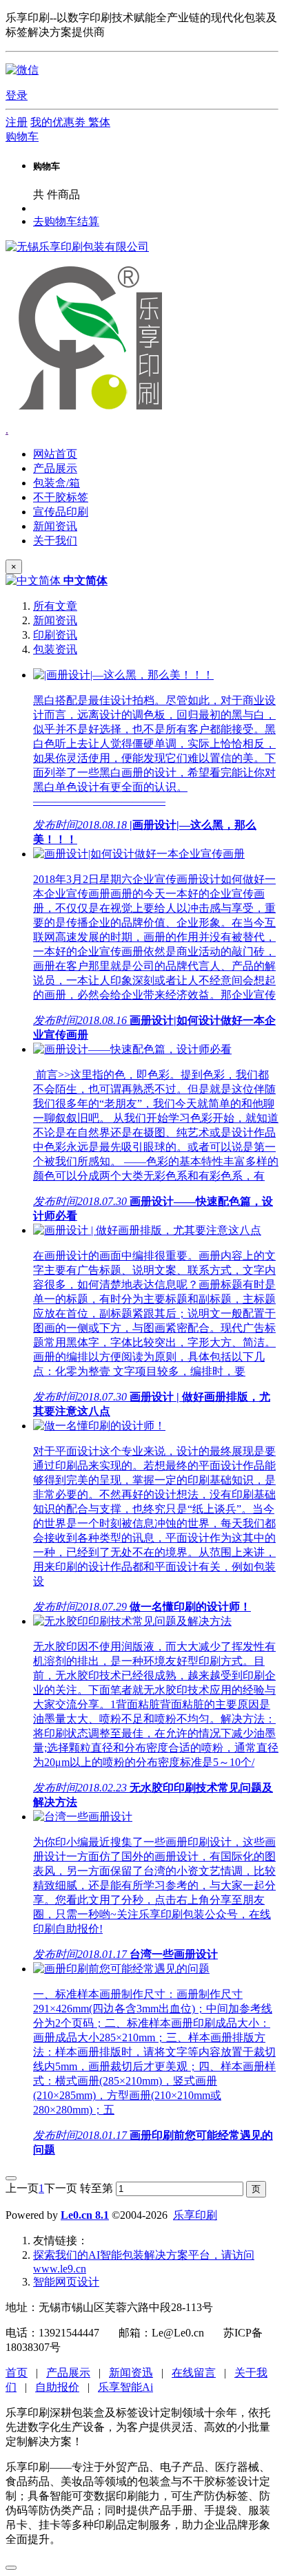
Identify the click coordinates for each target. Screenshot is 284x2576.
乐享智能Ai (125, 2387)
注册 (17, 122)
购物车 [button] (22, 137)
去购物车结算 (66, 221)
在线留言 (194, 2373)
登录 (17, 95)
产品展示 (68, 2373)
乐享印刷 (195, 2215)
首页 (17, 2373)
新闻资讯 (55, 620)
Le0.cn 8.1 (85, 2215)
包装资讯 (55, 649)
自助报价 (57, 2387)
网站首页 (55, 454)
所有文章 (55, 606)
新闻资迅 (131, 2373)
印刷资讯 (55, 635)
